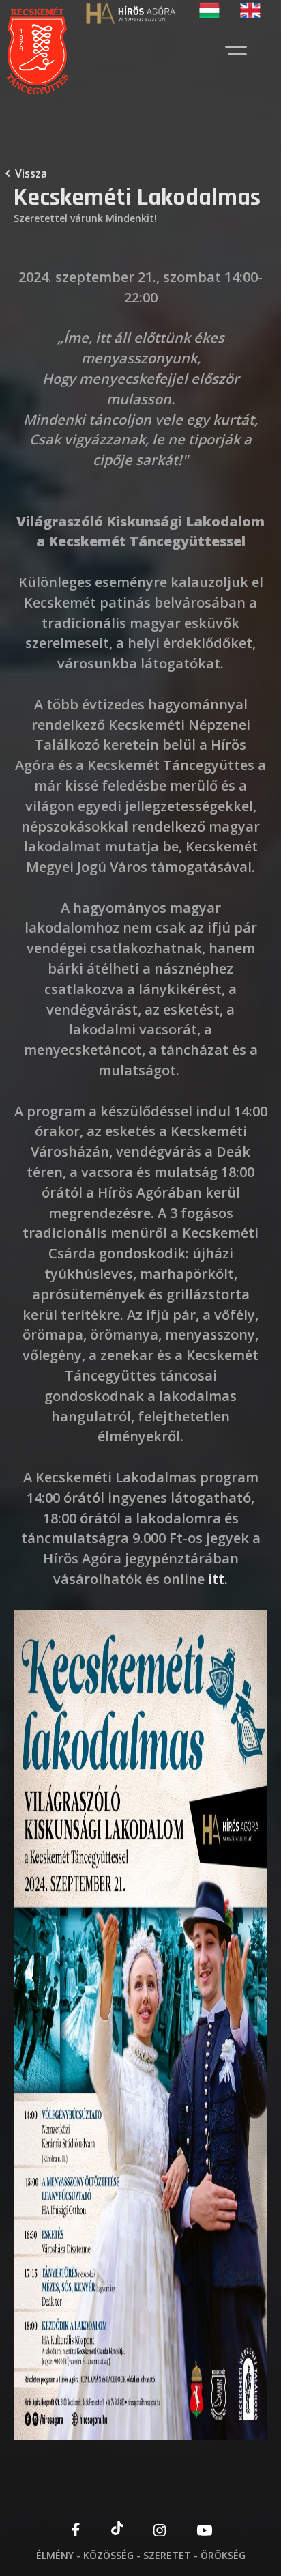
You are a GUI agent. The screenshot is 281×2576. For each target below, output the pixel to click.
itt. (218, 1579)
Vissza (31, 173)
